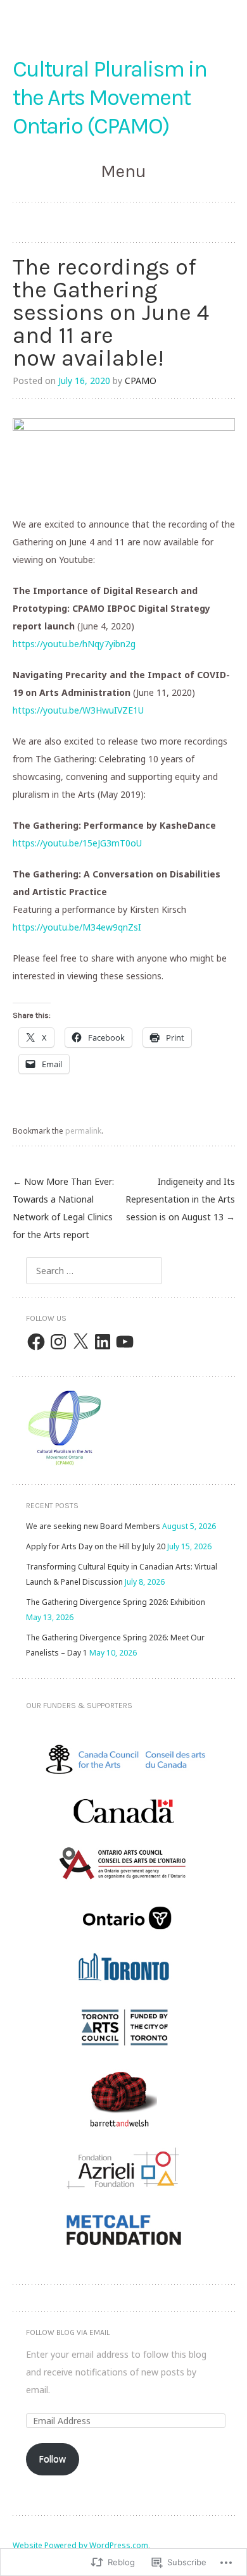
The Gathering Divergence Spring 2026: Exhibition (116, 1602)
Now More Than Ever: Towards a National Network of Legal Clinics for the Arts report (63, 1208)
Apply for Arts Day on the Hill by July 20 (96, 1546)
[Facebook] (36, 1342)
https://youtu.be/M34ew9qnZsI (77, 927)
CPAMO (141, 381)
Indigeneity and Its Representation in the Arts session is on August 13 (180, 1199)
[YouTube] (125, 1342)
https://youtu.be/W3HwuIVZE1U (78, 710)
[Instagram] (58, 1342)
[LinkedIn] (103, 1342)
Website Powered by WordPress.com (80, 2545)
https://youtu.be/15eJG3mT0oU (77, 843)
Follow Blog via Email (68, 2332)
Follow (52, 2459)
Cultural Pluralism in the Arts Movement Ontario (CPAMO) (110, 97)
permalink (83, 1131)
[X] (80, 1342)
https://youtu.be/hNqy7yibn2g (74, 644)
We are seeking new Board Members (93, 1526)
